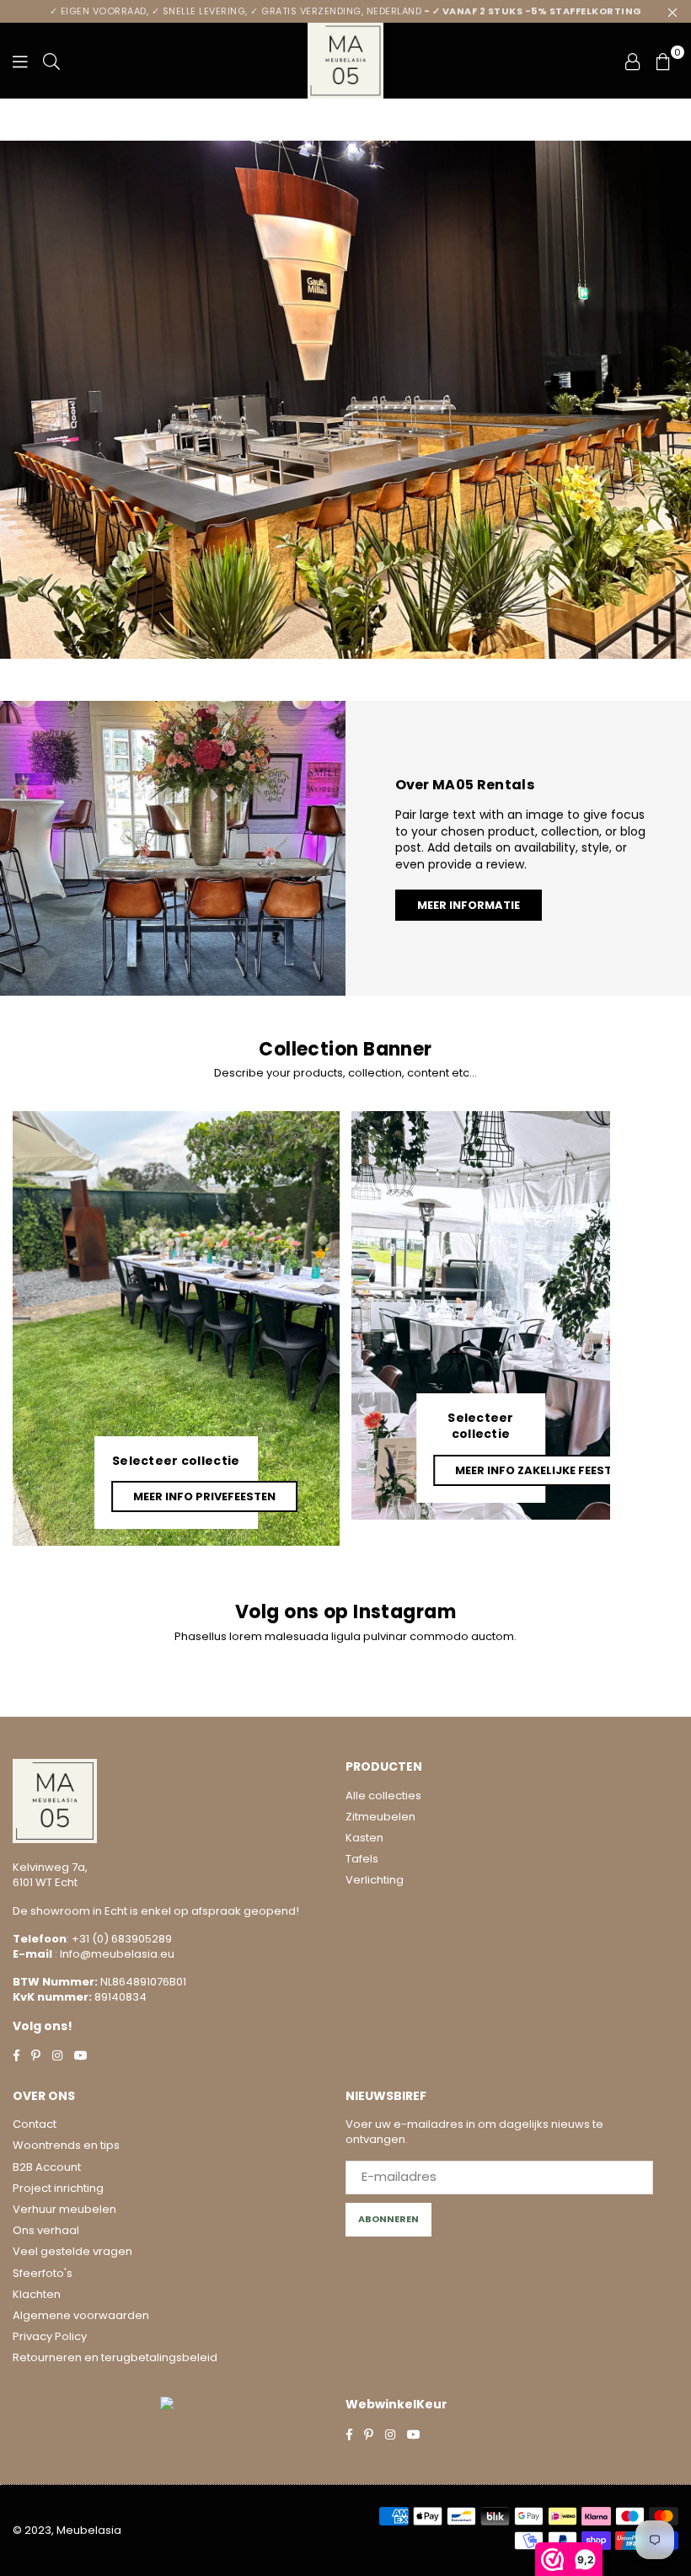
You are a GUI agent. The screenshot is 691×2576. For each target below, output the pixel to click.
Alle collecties (383, 1796)
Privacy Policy (50, 2336)
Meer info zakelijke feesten (541, 1470)
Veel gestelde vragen (72, 2251)
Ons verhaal (46, 2230)
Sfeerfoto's (43, 2273)
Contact (35, 2124)
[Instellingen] (633, 61)
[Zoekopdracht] (51, 61)
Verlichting (375, 1880)
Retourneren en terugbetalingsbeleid (115, 2357)
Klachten (37, 2294)
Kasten (364, 1838)
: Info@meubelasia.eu (113, 1954)
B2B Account (47, 2167)
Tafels (362, 1859)
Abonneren (388, 2219)
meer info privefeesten (204, 1496)
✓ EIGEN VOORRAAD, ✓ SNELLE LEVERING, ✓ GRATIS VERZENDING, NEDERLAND (346, 11)
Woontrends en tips (66, 2145)
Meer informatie (469, 905)
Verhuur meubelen (64, 2209)
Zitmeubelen (380, 1817)
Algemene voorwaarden (81, 2315)
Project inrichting (58, 2188)
